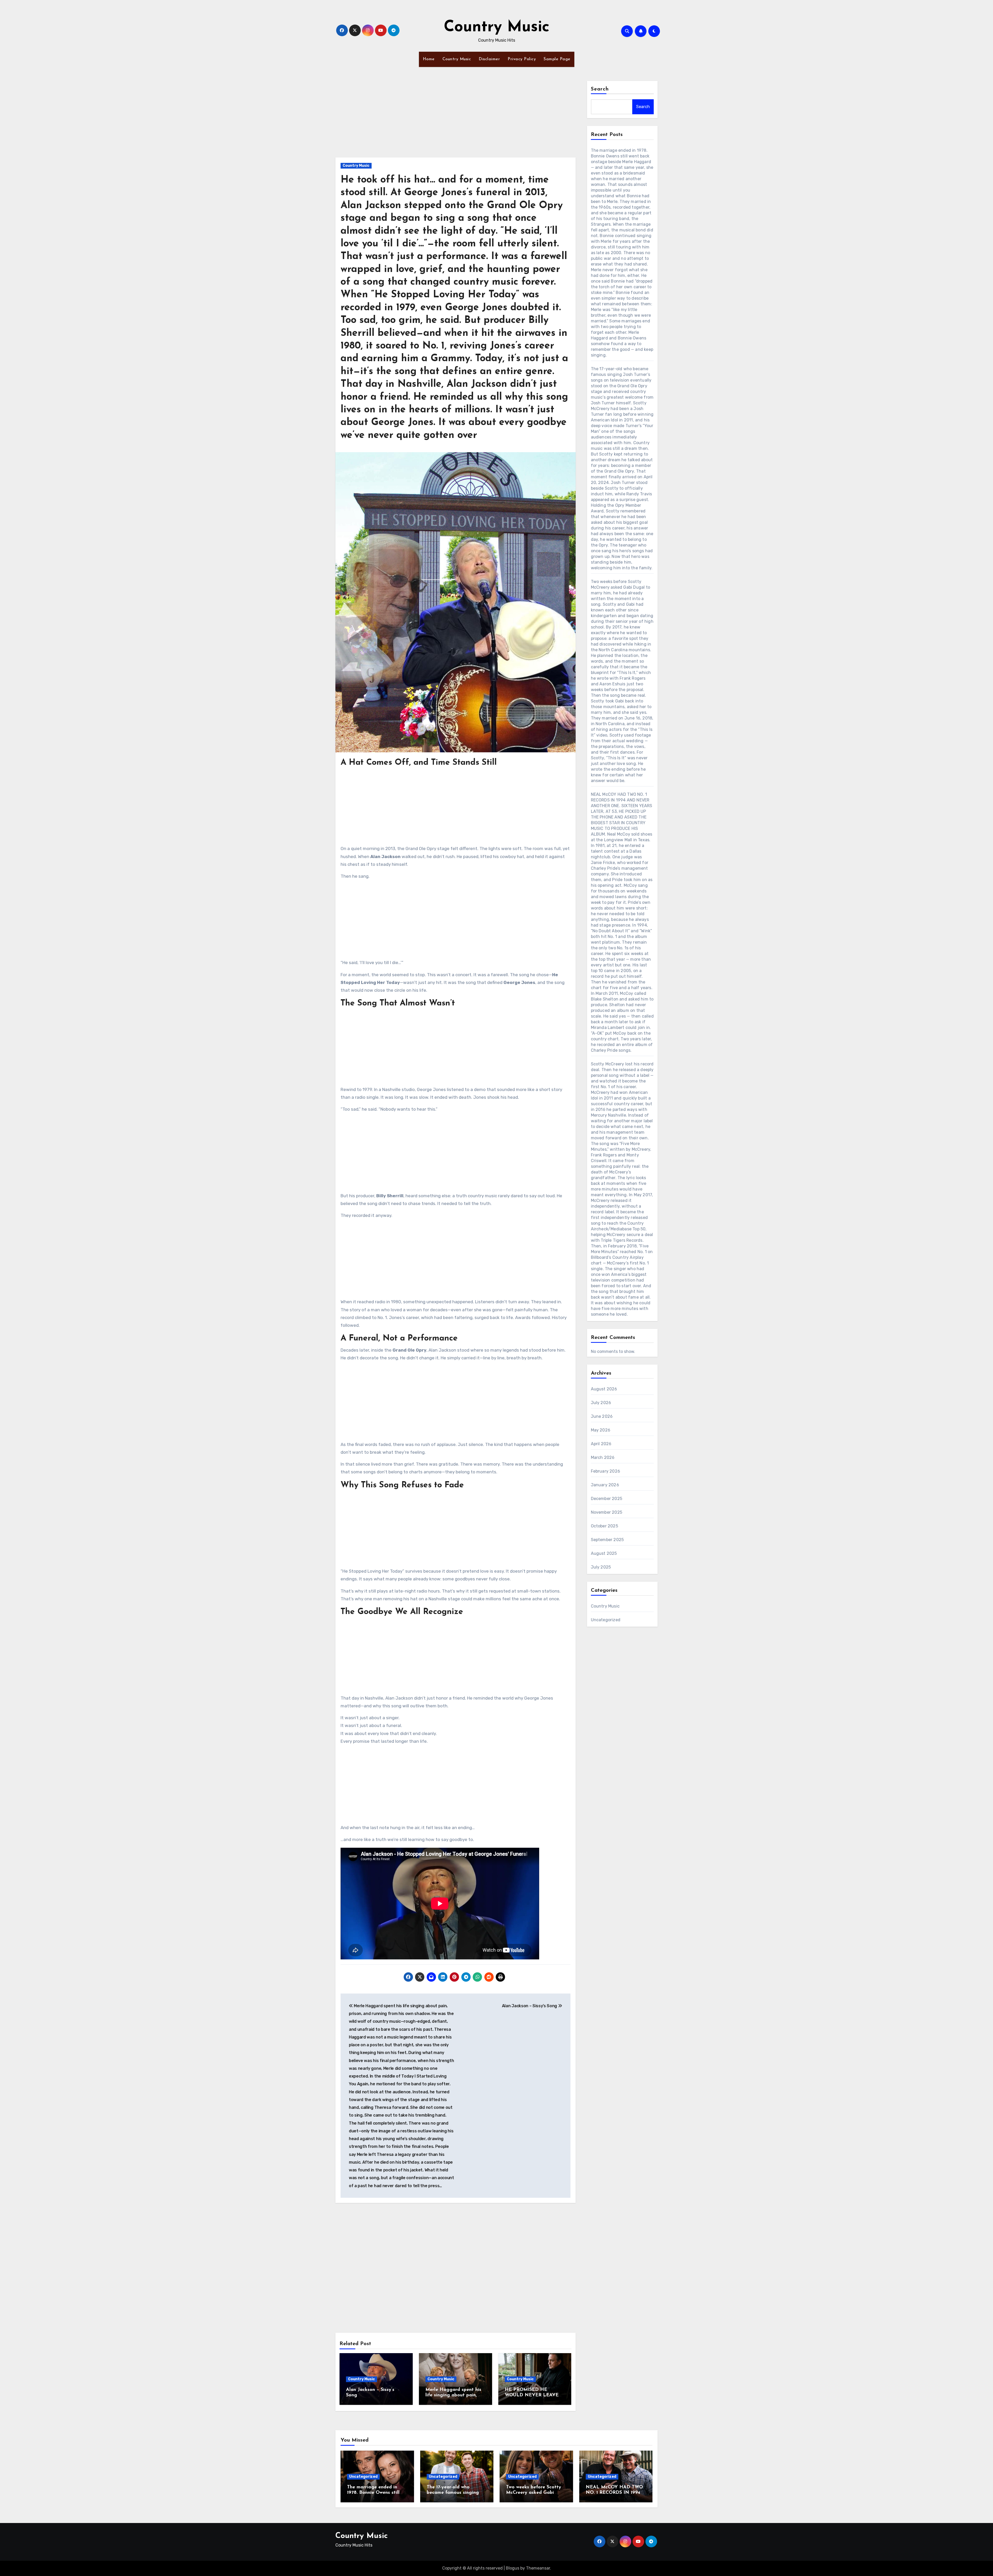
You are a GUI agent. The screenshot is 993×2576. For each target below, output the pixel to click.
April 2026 (601, 1444)
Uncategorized (606, 1620)
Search (600, 89)
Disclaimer (489, 59)
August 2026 (604, 1389)
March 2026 (603, 1457)
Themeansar (538, 2568)
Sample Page (557, 59)
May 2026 (601, 1430)
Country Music (497, 27)
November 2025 (607, 1512)
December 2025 (607, 1499)
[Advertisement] (456, 119)
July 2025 (601, 1567)
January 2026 (605, 1485)
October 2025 (604, 1526)
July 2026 (601, 1403)
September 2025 (607, 1540)
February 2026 (606, 1471)
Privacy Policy (522, 59)
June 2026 (602, 1416)
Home (429, 59)
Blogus (513, 2568)
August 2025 (604, 1553)
